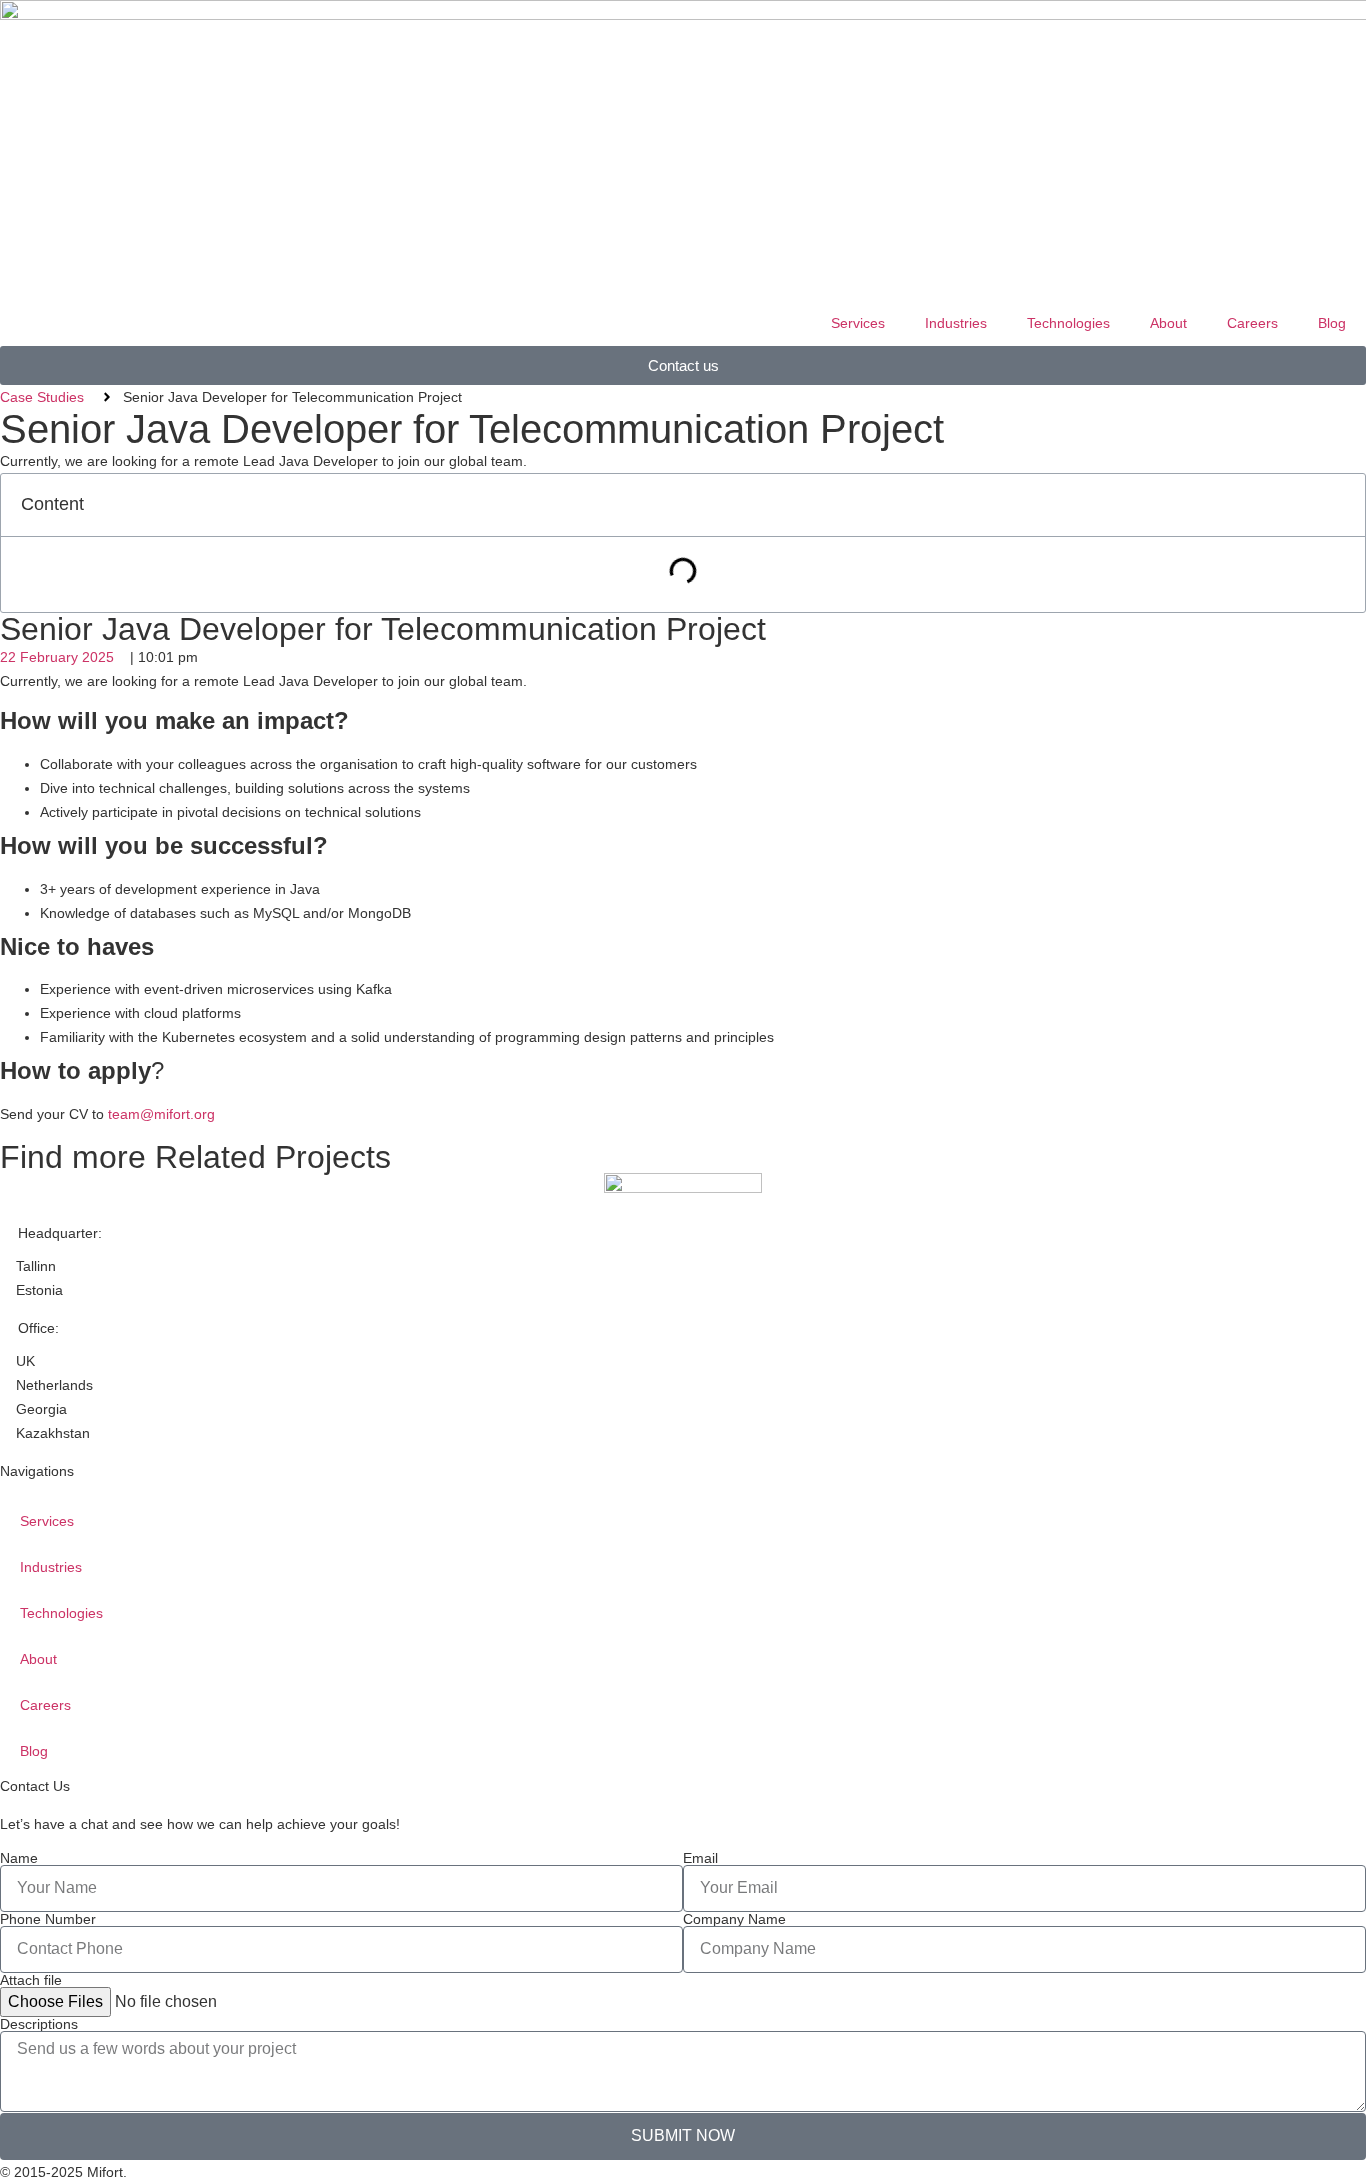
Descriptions (39, 2024)
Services (858, 323)
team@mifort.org (161, 1114)
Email (700, 1858)
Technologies (1068, 323)
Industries (956, 323)
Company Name (734, 1919)
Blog (1332, 323)
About (1168, 323)
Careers (1252, 323)
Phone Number (48, 1919)
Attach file (31, 1980)
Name (19, 1858)
